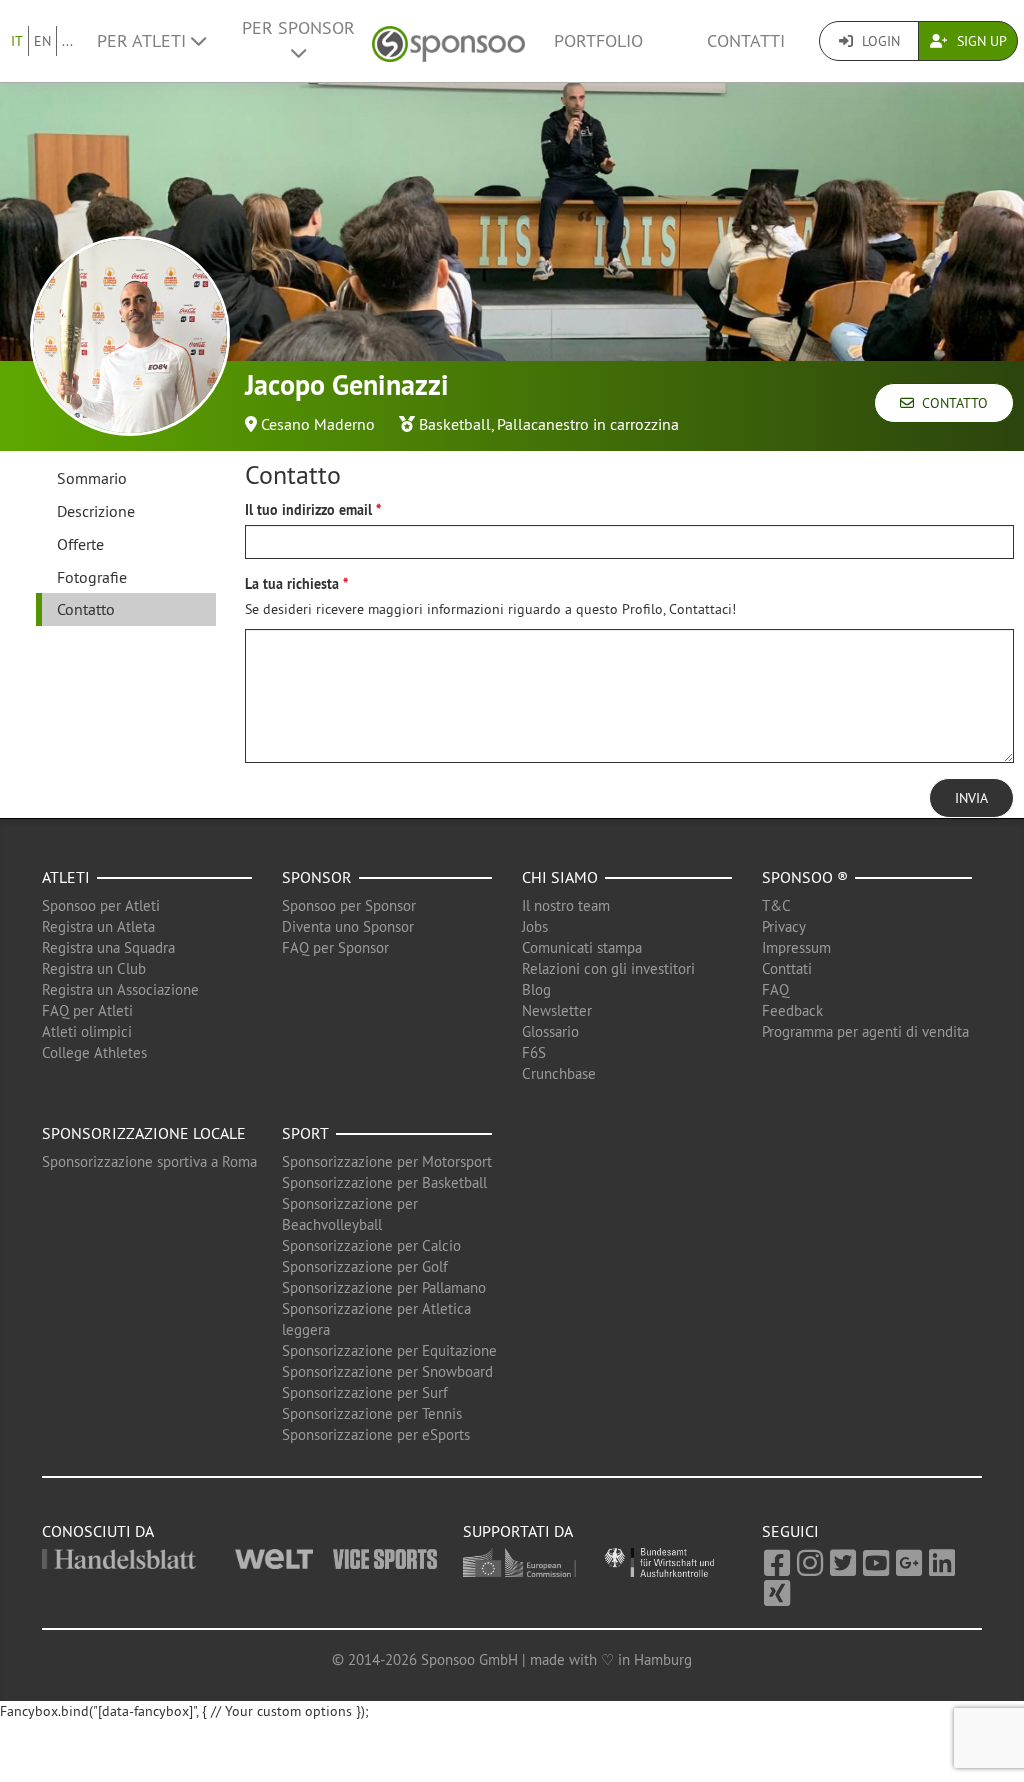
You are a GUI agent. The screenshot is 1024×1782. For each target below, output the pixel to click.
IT (17, 41)
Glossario (550, 1031)
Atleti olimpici (87, 1031)
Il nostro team (566, 905)
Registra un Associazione (120, 989)
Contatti (746, 41)
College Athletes (94, 1052)
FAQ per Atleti (87, 1010)
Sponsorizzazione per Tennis (372, 1413)
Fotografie (92, 577)
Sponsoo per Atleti (101, 905)
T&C (776, 905)
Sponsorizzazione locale (144, 1133)
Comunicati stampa (582, 947)
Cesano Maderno (318, 424)
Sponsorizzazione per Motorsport (387, 1161)
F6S (534, 1052)
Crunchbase (559, 1073)
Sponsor (317, 877)
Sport (305, 1133)
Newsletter (557, 1010)
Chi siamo (560, 877)
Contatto (951, 403)
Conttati (787, 968)
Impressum (796, 947)
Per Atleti (144, 41)
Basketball (455, 424)
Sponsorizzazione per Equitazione (389, 1350)
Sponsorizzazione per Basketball (384, 1182)
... (67, 41)
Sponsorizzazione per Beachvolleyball (350, 1214)
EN (42, 41)
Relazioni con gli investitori (608, 968)
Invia (971, 798)
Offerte (80, 544)
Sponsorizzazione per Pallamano (384, 1287)
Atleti (66, 877)
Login (879, 41)
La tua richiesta (292, 584)
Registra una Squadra (108, 947)
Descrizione (96, 511)
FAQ (775, 989)
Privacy (784, 926)
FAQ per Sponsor (335, 947)
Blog (536, 989)
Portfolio (598, 41)
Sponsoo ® (805, 877)
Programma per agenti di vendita (865, 1031)
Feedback (792, 1010)
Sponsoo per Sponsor (349, 905)
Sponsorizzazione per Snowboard (387, 1371)
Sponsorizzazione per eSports (376, 1434)
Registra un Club (94, 968)
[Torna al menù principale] (448, 41)
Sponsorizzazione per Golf (365, 1266)
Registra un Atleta (98, 926)
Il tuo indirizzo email (308, 510)
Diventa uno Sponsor (348, 926)
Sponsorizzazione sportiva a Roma (149, 1161)
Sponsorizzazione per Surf (365, 1392)
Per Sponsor (298, 28)
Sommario (92, 478)
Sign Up (980, 41)
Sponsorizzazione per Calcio (371, 1245)
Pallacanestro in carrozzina (588, 424)
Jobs (535, 926)
